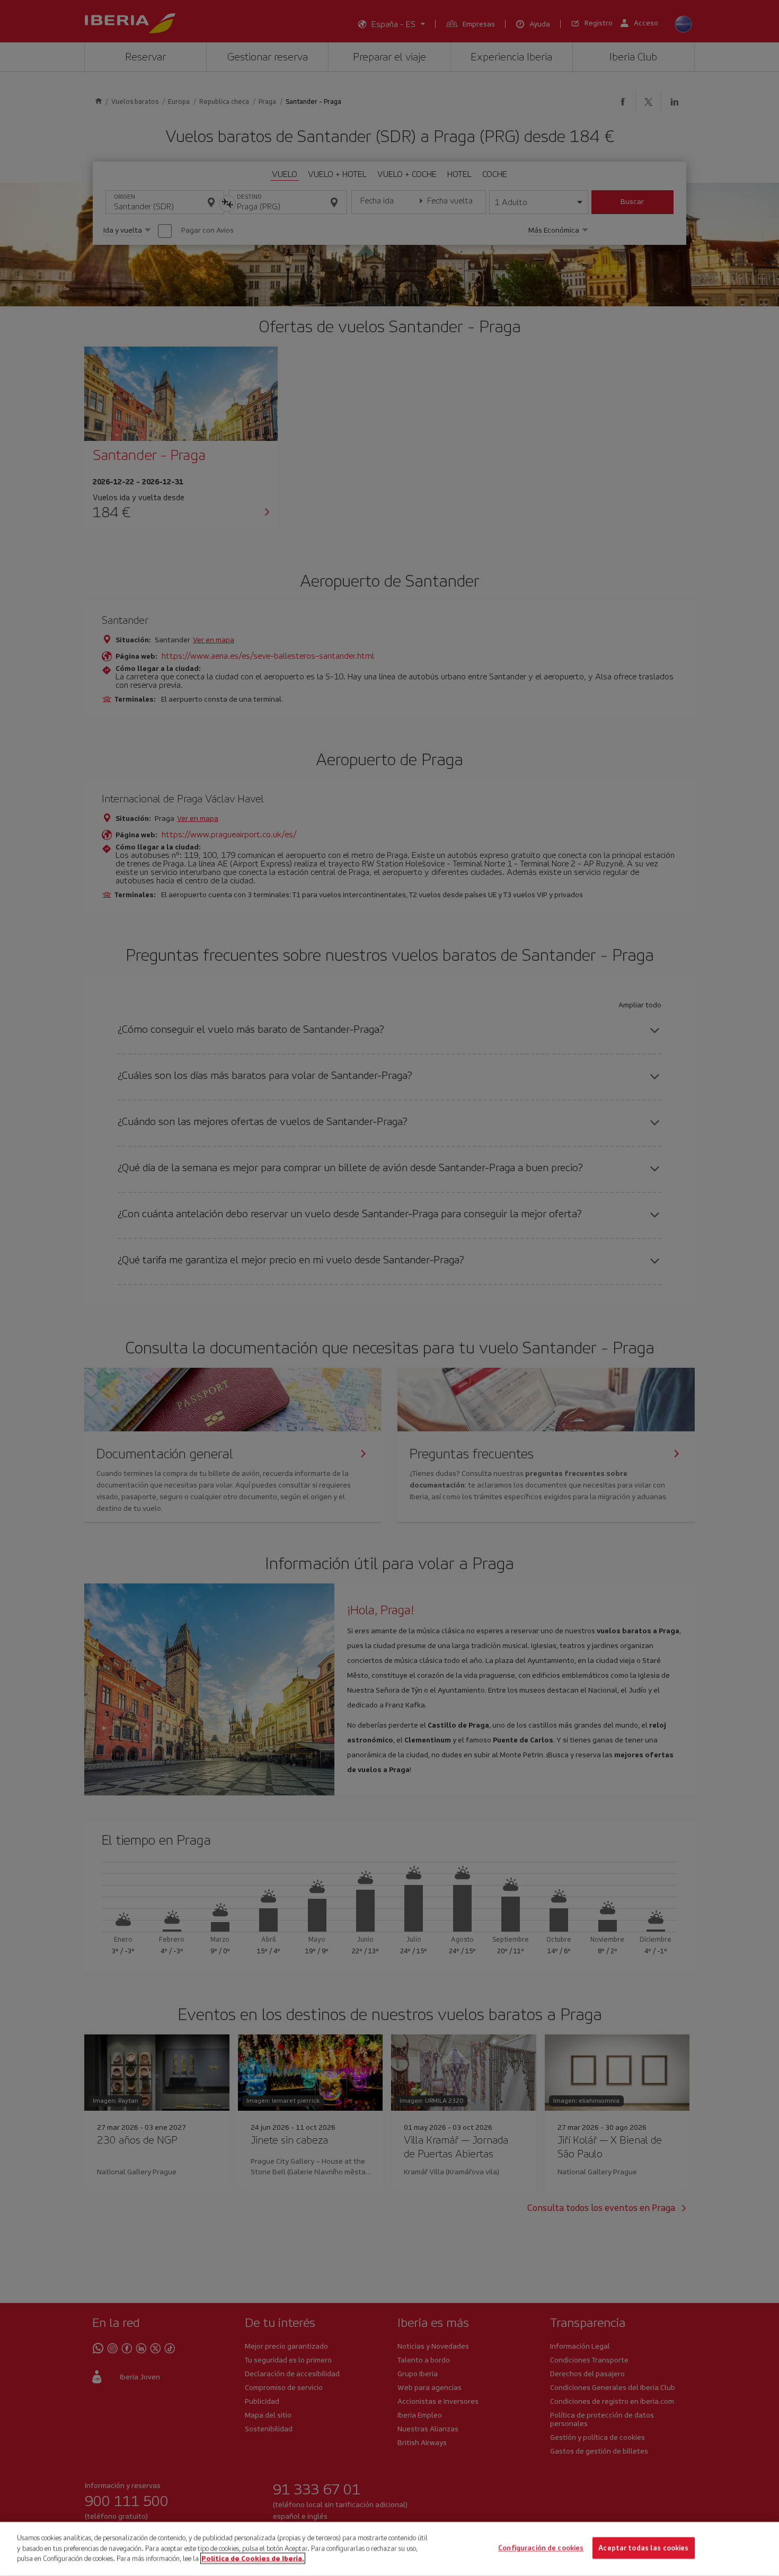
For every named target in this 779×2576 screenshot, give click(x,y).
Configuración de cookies (541, 2548)
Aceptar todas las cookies (643, 2548)
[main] (389, 2549)
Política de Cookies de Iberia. (253, 2558)
